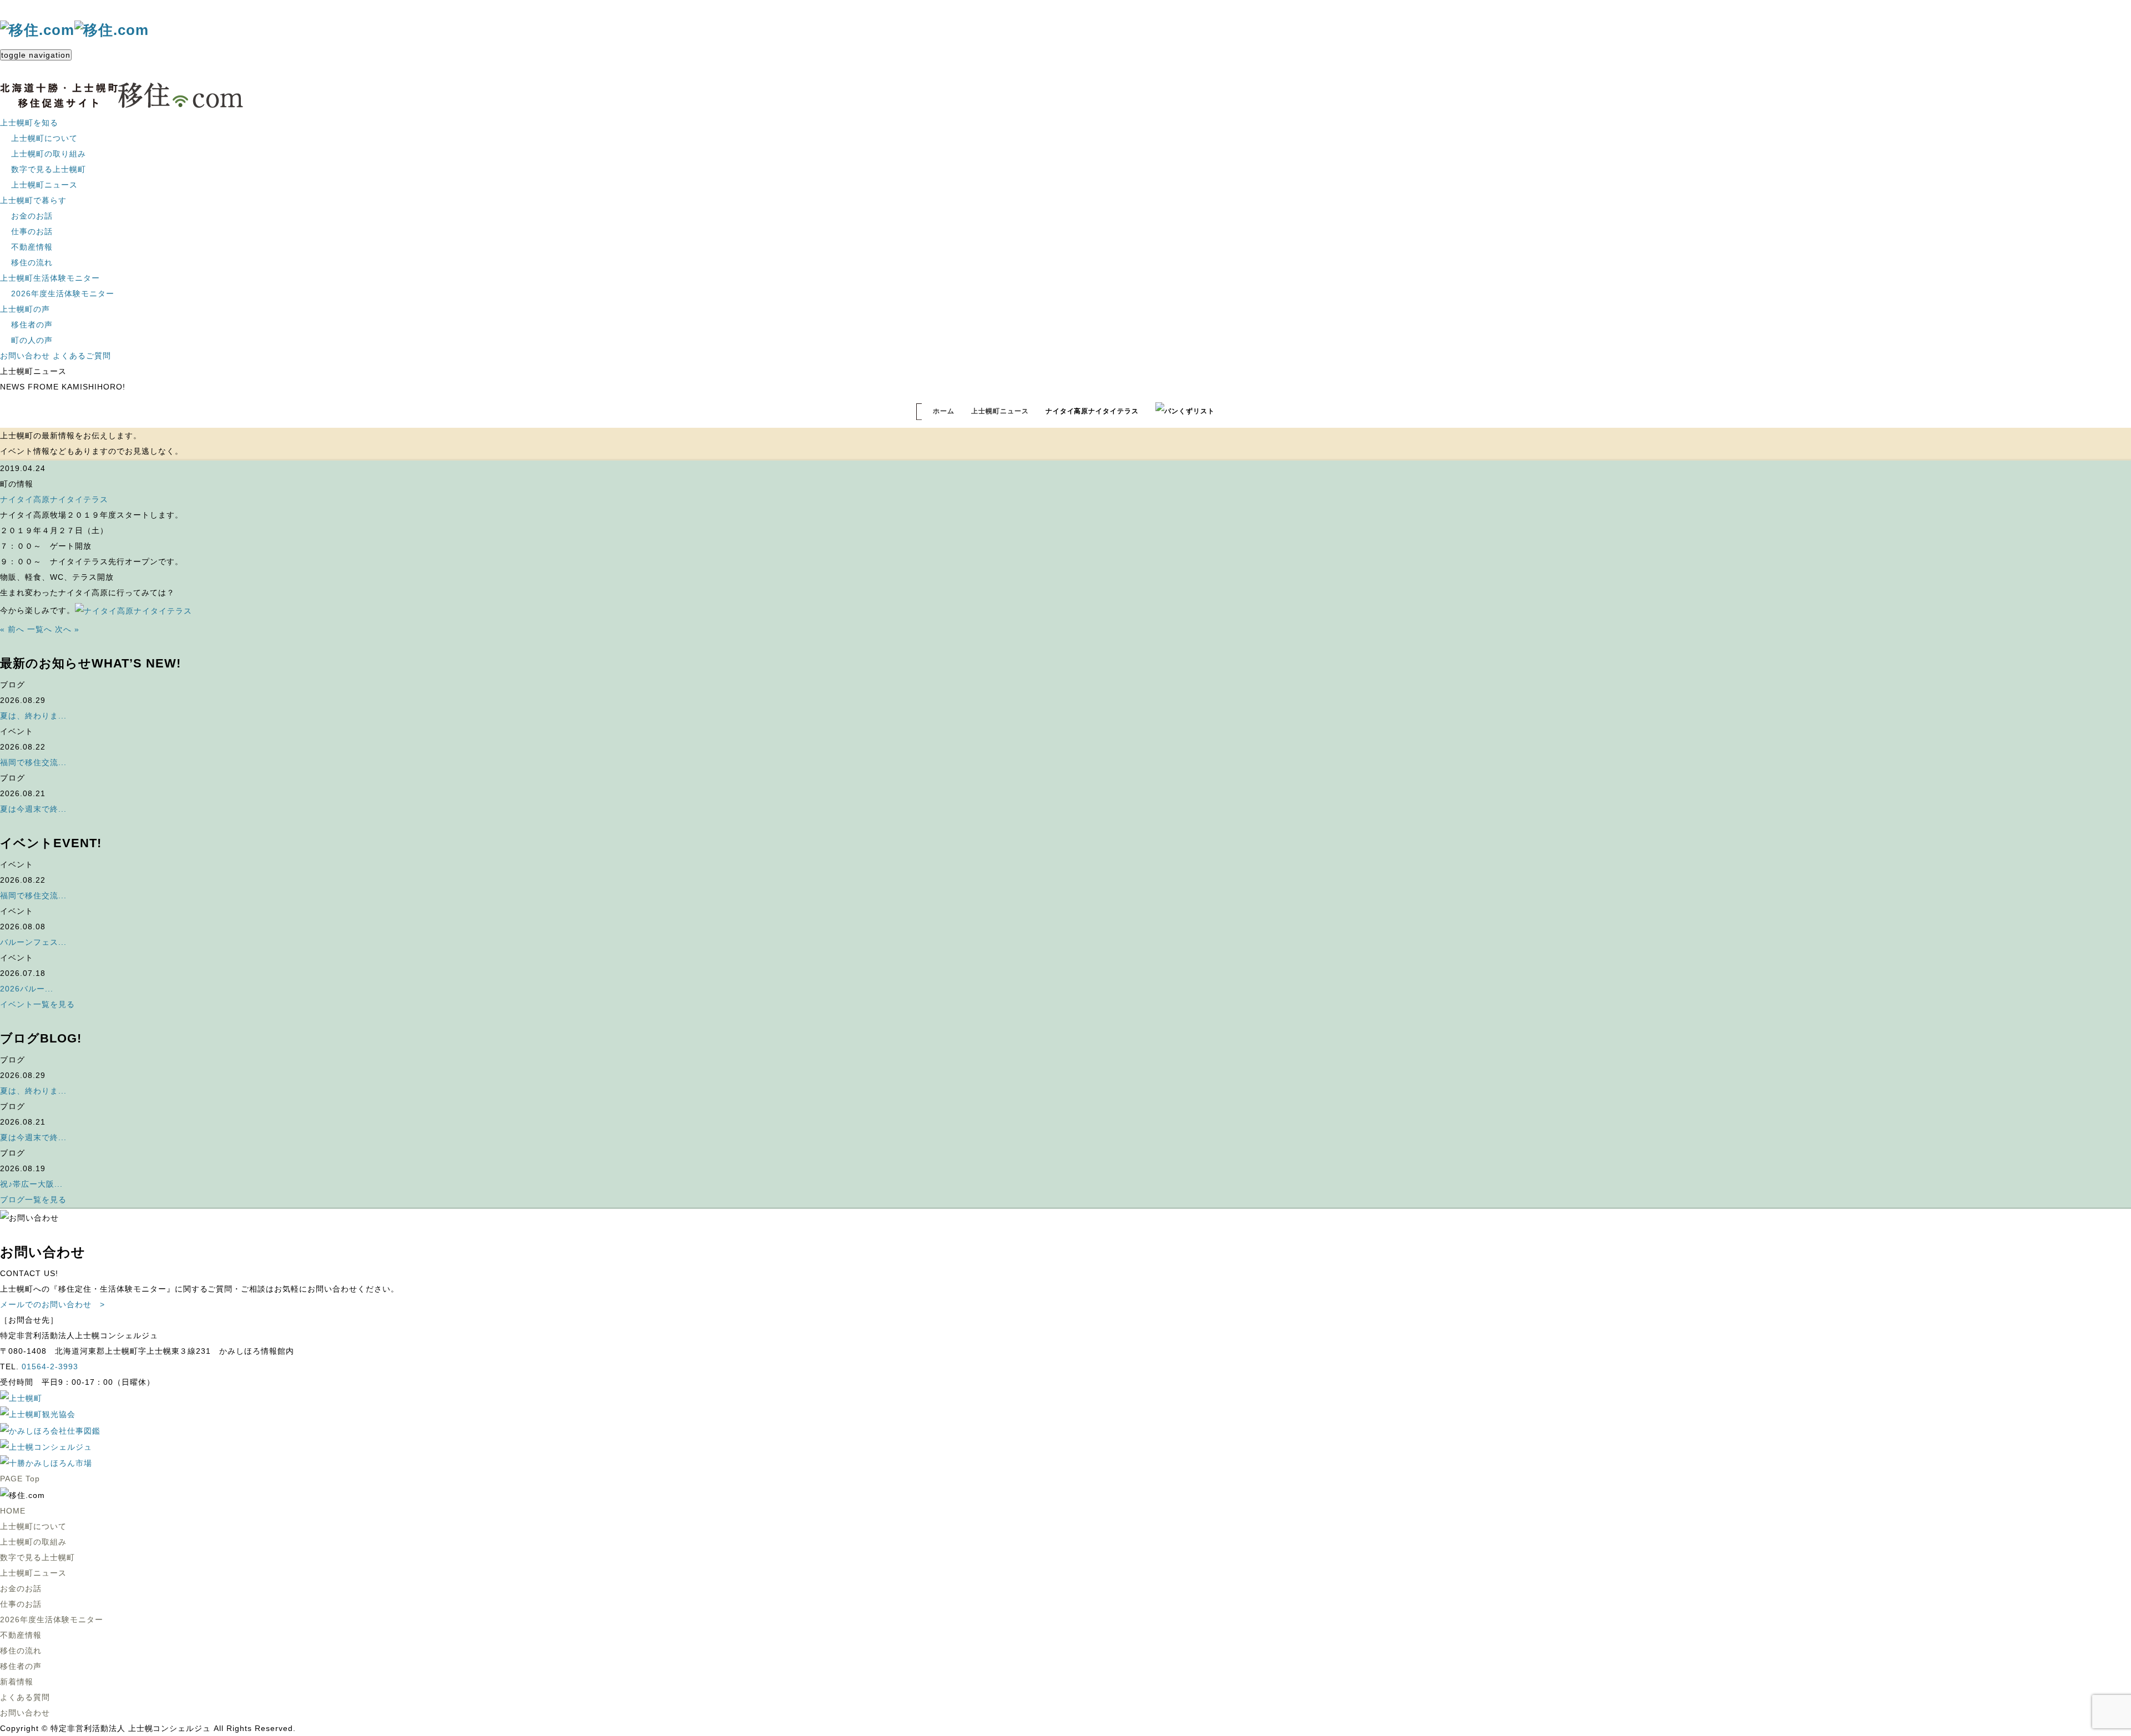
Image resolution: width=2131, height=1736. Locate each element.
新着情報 (17, 1682)
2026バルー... (27, 989)
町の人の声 (32, 340)
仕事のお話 (32, 231)
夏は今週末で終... (33, 809)
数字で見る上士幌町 (49, 169)
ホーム (944, 411)
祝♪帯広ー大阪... (31, 1184)
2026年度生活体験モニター (63, 293)
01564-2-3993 (50, 1366)
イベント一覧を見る (37, 1004)
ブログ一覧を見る (33, 1199)
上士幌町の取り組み (49, 154)
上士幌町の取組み (33, 1542)
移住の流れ (32, 262)
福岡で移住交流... (33, 762)
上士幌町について (44, 138)
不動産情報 (32, 247)
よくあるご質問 (82, 356)
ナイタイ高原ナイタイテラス (54, 499)
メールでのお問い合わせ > (52, 1304)
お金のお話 (32, 216)
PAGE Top (20, 1479)
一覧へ (40, 629)
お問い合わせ (25, 356)
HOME (13, 1511)
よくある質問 (25, 1697)
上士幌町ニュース (44, 185)
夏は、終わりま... (33, 716)
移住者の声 (32, 325)
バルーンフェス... (33, 942)
